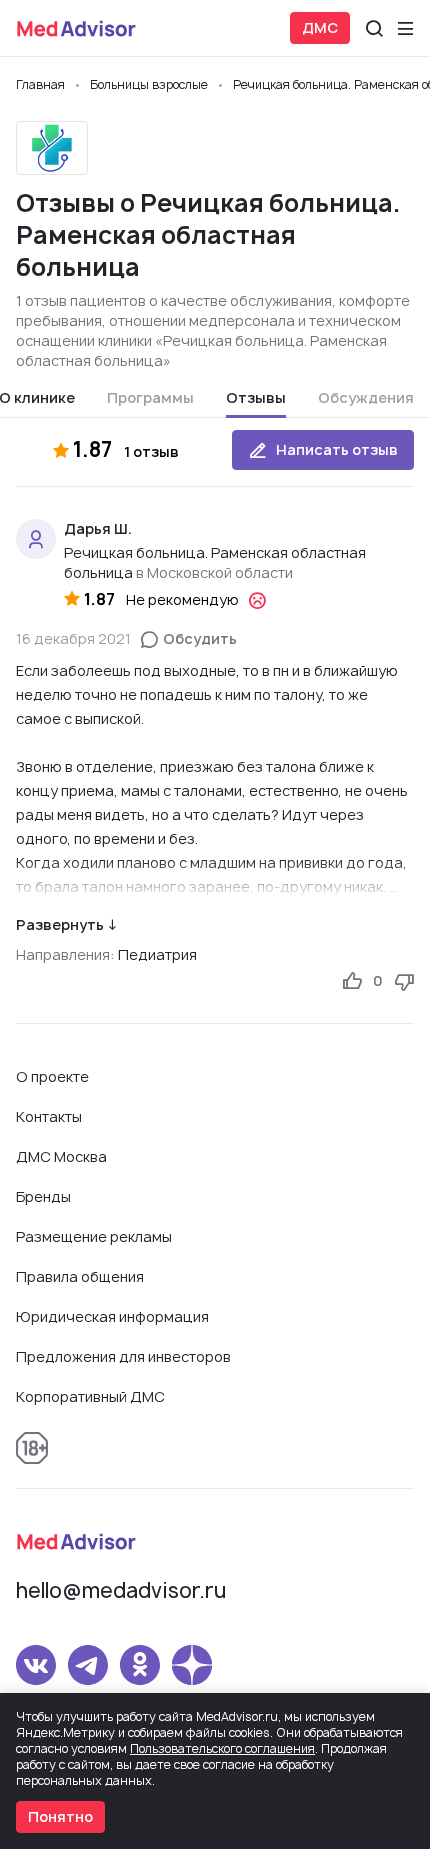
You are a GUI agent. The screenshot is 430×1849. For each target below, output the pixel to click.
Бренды (43, 1196)
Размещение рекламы (94, 1236)
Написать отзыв (337, 449)
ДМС (320, 27)
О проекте (52, 1076)
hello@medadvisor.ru (121, 1590)
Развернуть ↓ (66, 924)
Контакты (49, 1116)
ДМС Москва (61, 1156)
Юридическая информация (112, 1316)
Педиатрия (157, 954)
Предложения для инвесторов (123, 1356)
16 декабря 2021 (73, 638)
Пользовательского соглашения (222, 1748)
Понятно (60, 1816)
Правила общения (80, 1276)
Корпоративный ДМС (90, 1396)
